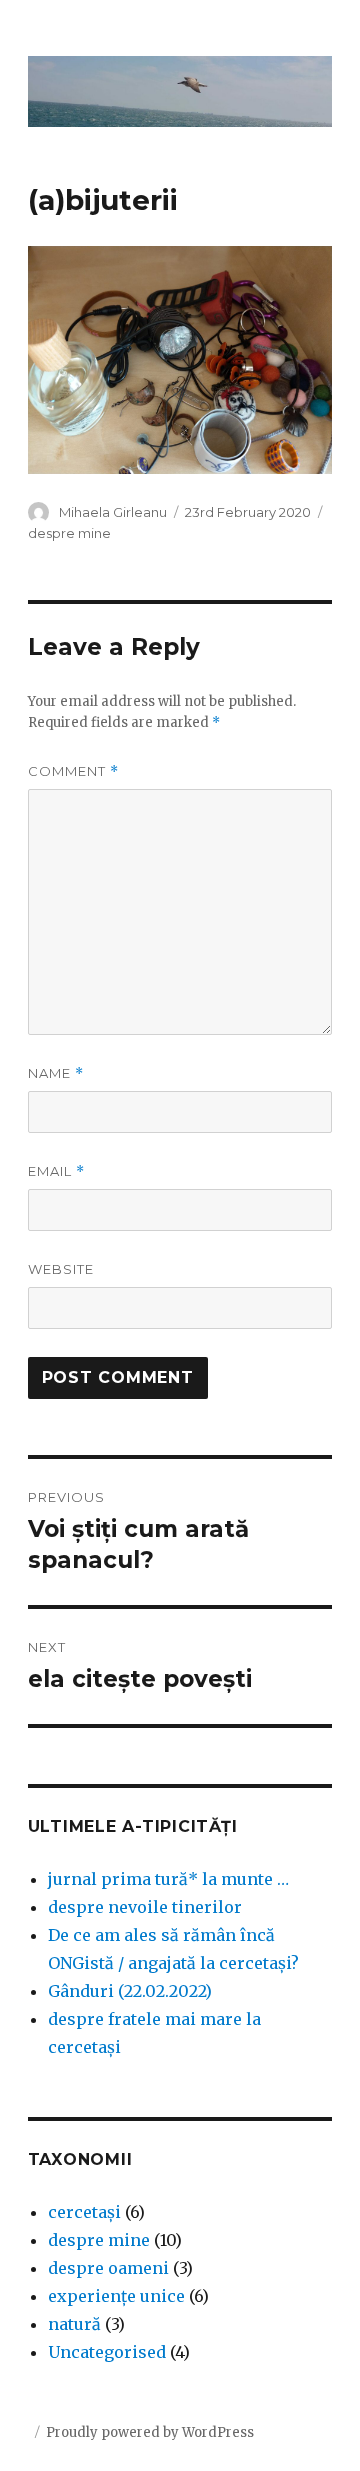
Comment (73, 771)
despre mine (69, 533)
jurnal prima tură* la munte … (168, 1879)
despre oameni (108, 2268)
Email (56, 1171)
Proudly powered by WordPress (150, 2432)
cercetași (84, 2212)
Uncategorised (107, 2352)
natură (74, 2324)
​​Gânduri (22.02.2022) (130, 1991)
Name (56, 1073)
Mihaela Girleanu (113, 512)
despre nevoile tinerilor (145, 1907)
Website (61, 1269)
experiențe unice (116, 2296)
